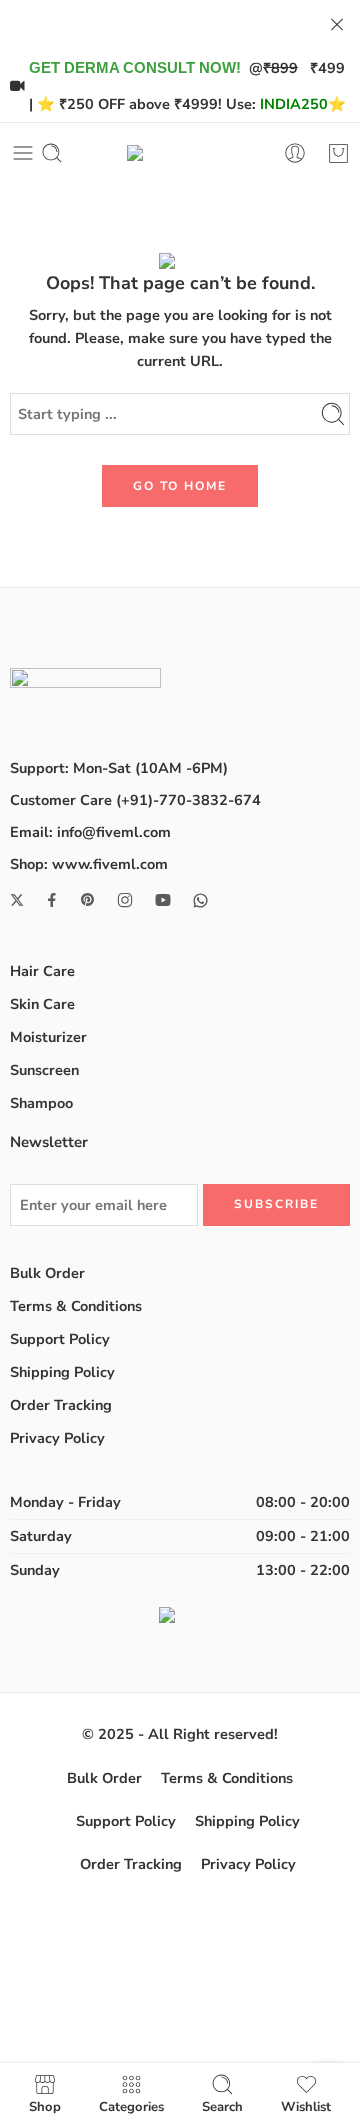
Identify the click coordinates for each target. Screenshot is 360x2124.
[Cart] (338, 153)
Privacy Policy (57, 1438)
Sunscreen (44, 1070)
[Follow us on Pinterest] (88, 900)
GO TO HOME (180, 486)
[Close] (337, 25)
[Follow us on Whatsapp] (200, 900)
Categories (131, 2106)
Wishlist (306, 2106)
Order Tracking (61, 1405)
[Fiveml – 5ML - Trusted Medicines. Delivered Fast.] (180, 153)
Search (222, 2106)
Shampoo (41, 1103)
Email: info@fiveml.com (90, 832)
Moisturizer (48, 1037)
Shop (45, 2106)
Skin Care (42, 1004)
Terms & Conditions (76, 1306)
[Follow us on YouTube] (163, 900)
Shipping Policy (62, 1372)
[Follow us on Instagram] (125, 900)
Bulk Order (47, 1273)
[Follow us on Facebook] (52, 900)
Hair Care (42, 971)
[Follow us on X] (17, 900)
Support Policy (60, 1339)
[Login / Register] (295, 153)
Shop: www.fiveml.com (89, 864)
